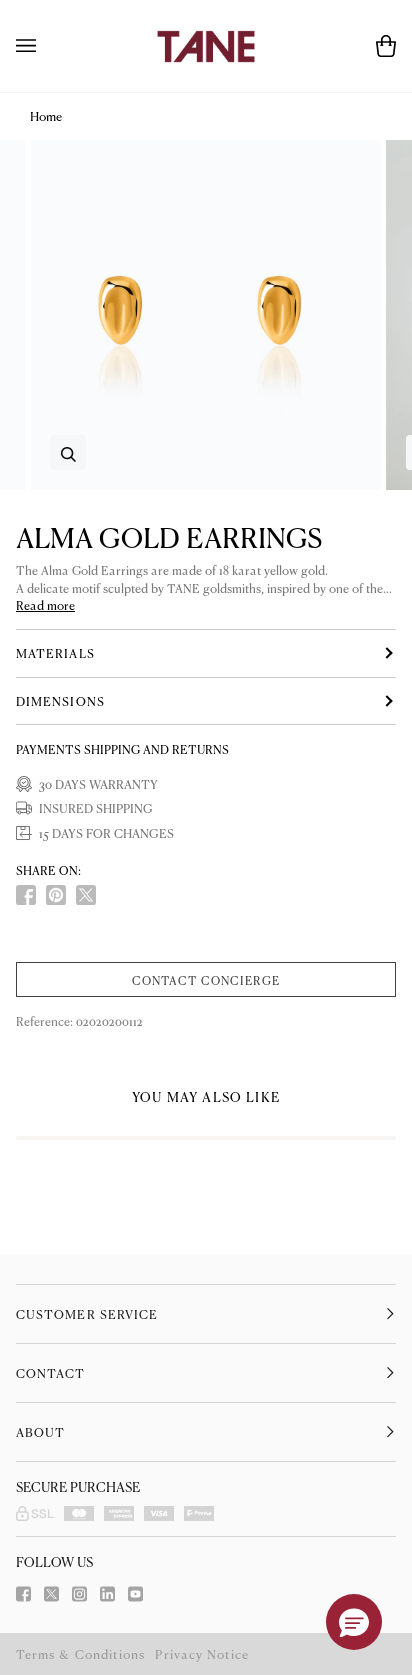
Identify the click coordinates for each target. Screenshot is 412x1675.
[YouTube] (135, 1594)
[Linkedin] (107, 1594)
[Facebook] (23, 1594)
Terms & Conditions (80, 1654)
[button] (354, 1622)
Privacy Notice (202, 1654)
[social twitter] (86, 895)
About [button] (40, 1432)
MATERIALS (55, 653)
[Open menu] (46, 46)
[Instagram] (79, 1594)
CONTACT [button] (51, 1373)
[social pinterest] (56, 895)
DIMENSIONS (60, 701)
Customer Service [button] (87, 1314)
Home (46, 116)
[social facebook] (26, 895)
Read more (45, 605)
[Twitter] (51, 1594)
